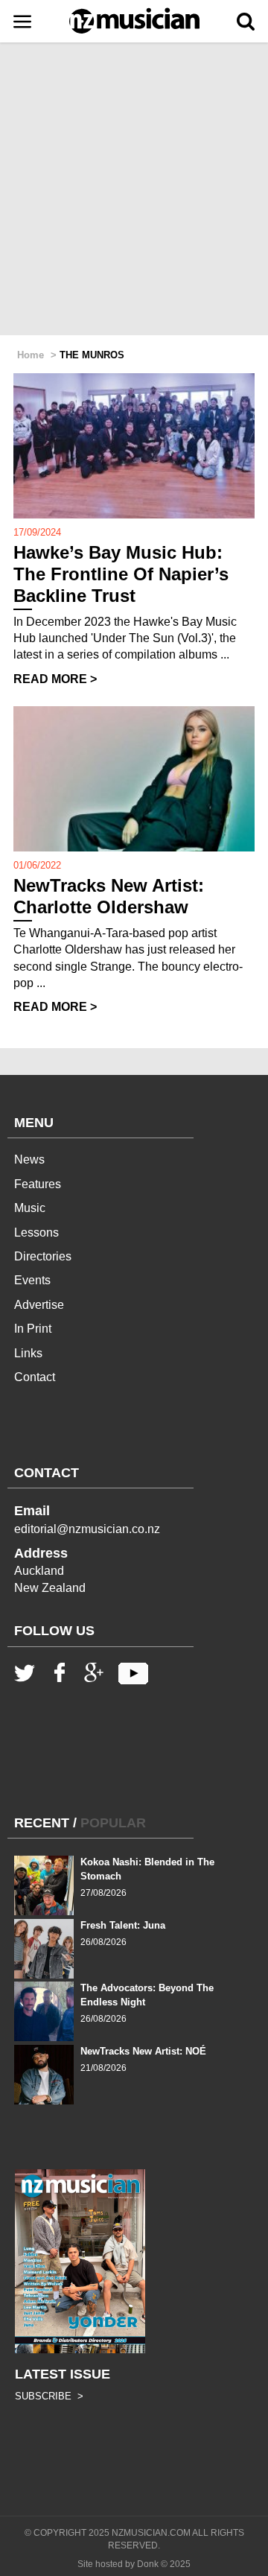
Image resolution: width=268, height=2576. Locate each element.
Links (28, 1353)
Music (30, 1208)
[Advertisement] (134, 190)
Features (38, 1184)
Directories (43, 1256)
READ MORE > (55, 679)
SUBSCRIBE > (49, 2396)
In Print (33, 1329)
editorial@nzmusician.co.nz (87, 1529)
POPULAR (113, 1823)
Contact (35, 1377)
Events (32, 1280)
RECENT (42, 1823)
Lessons (36, 1233)
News (29, 1159)
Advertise (39, 1305)
